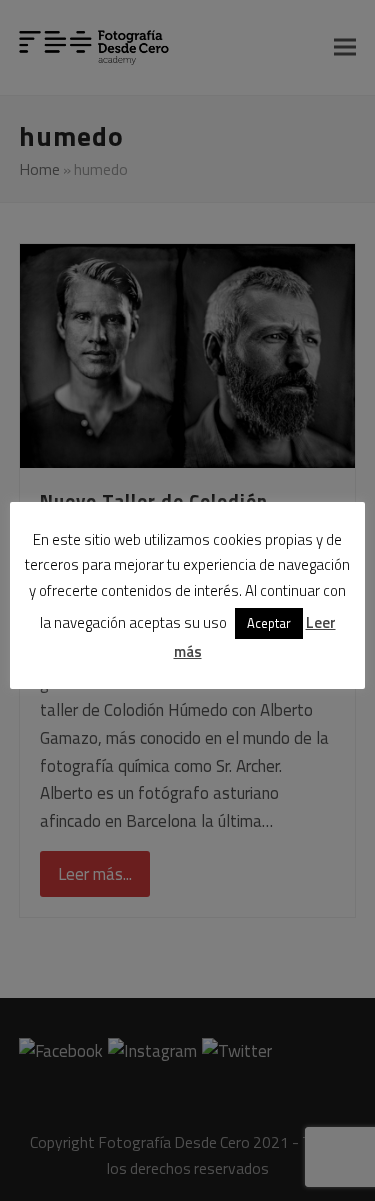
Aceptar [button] (269, 623)
